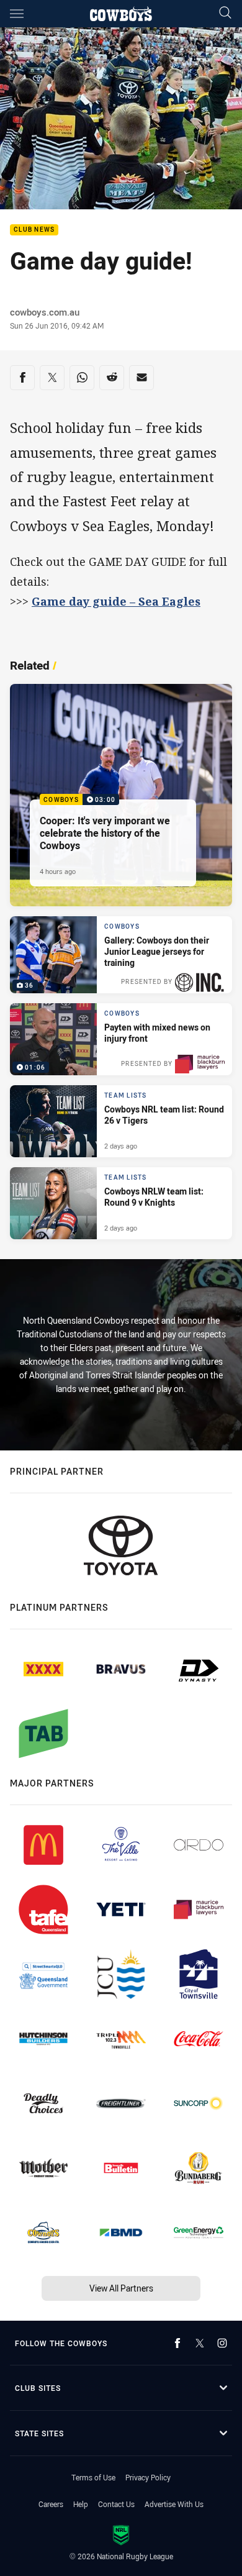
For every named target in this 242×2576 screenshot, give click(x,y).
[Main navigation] (17, 14)
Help (81, 2504)
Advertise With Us (174, 2504)
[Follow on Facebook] (177, 2343)
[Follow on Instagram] (222, 2343)
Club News (34, 230)
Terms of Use (93, 2477)
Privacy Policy (148, 2477)
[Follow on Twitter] (200, 2343)
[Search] (225, 13)
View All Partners (121, 2288)
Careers (51, 2504)
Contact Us (116, 2504)
